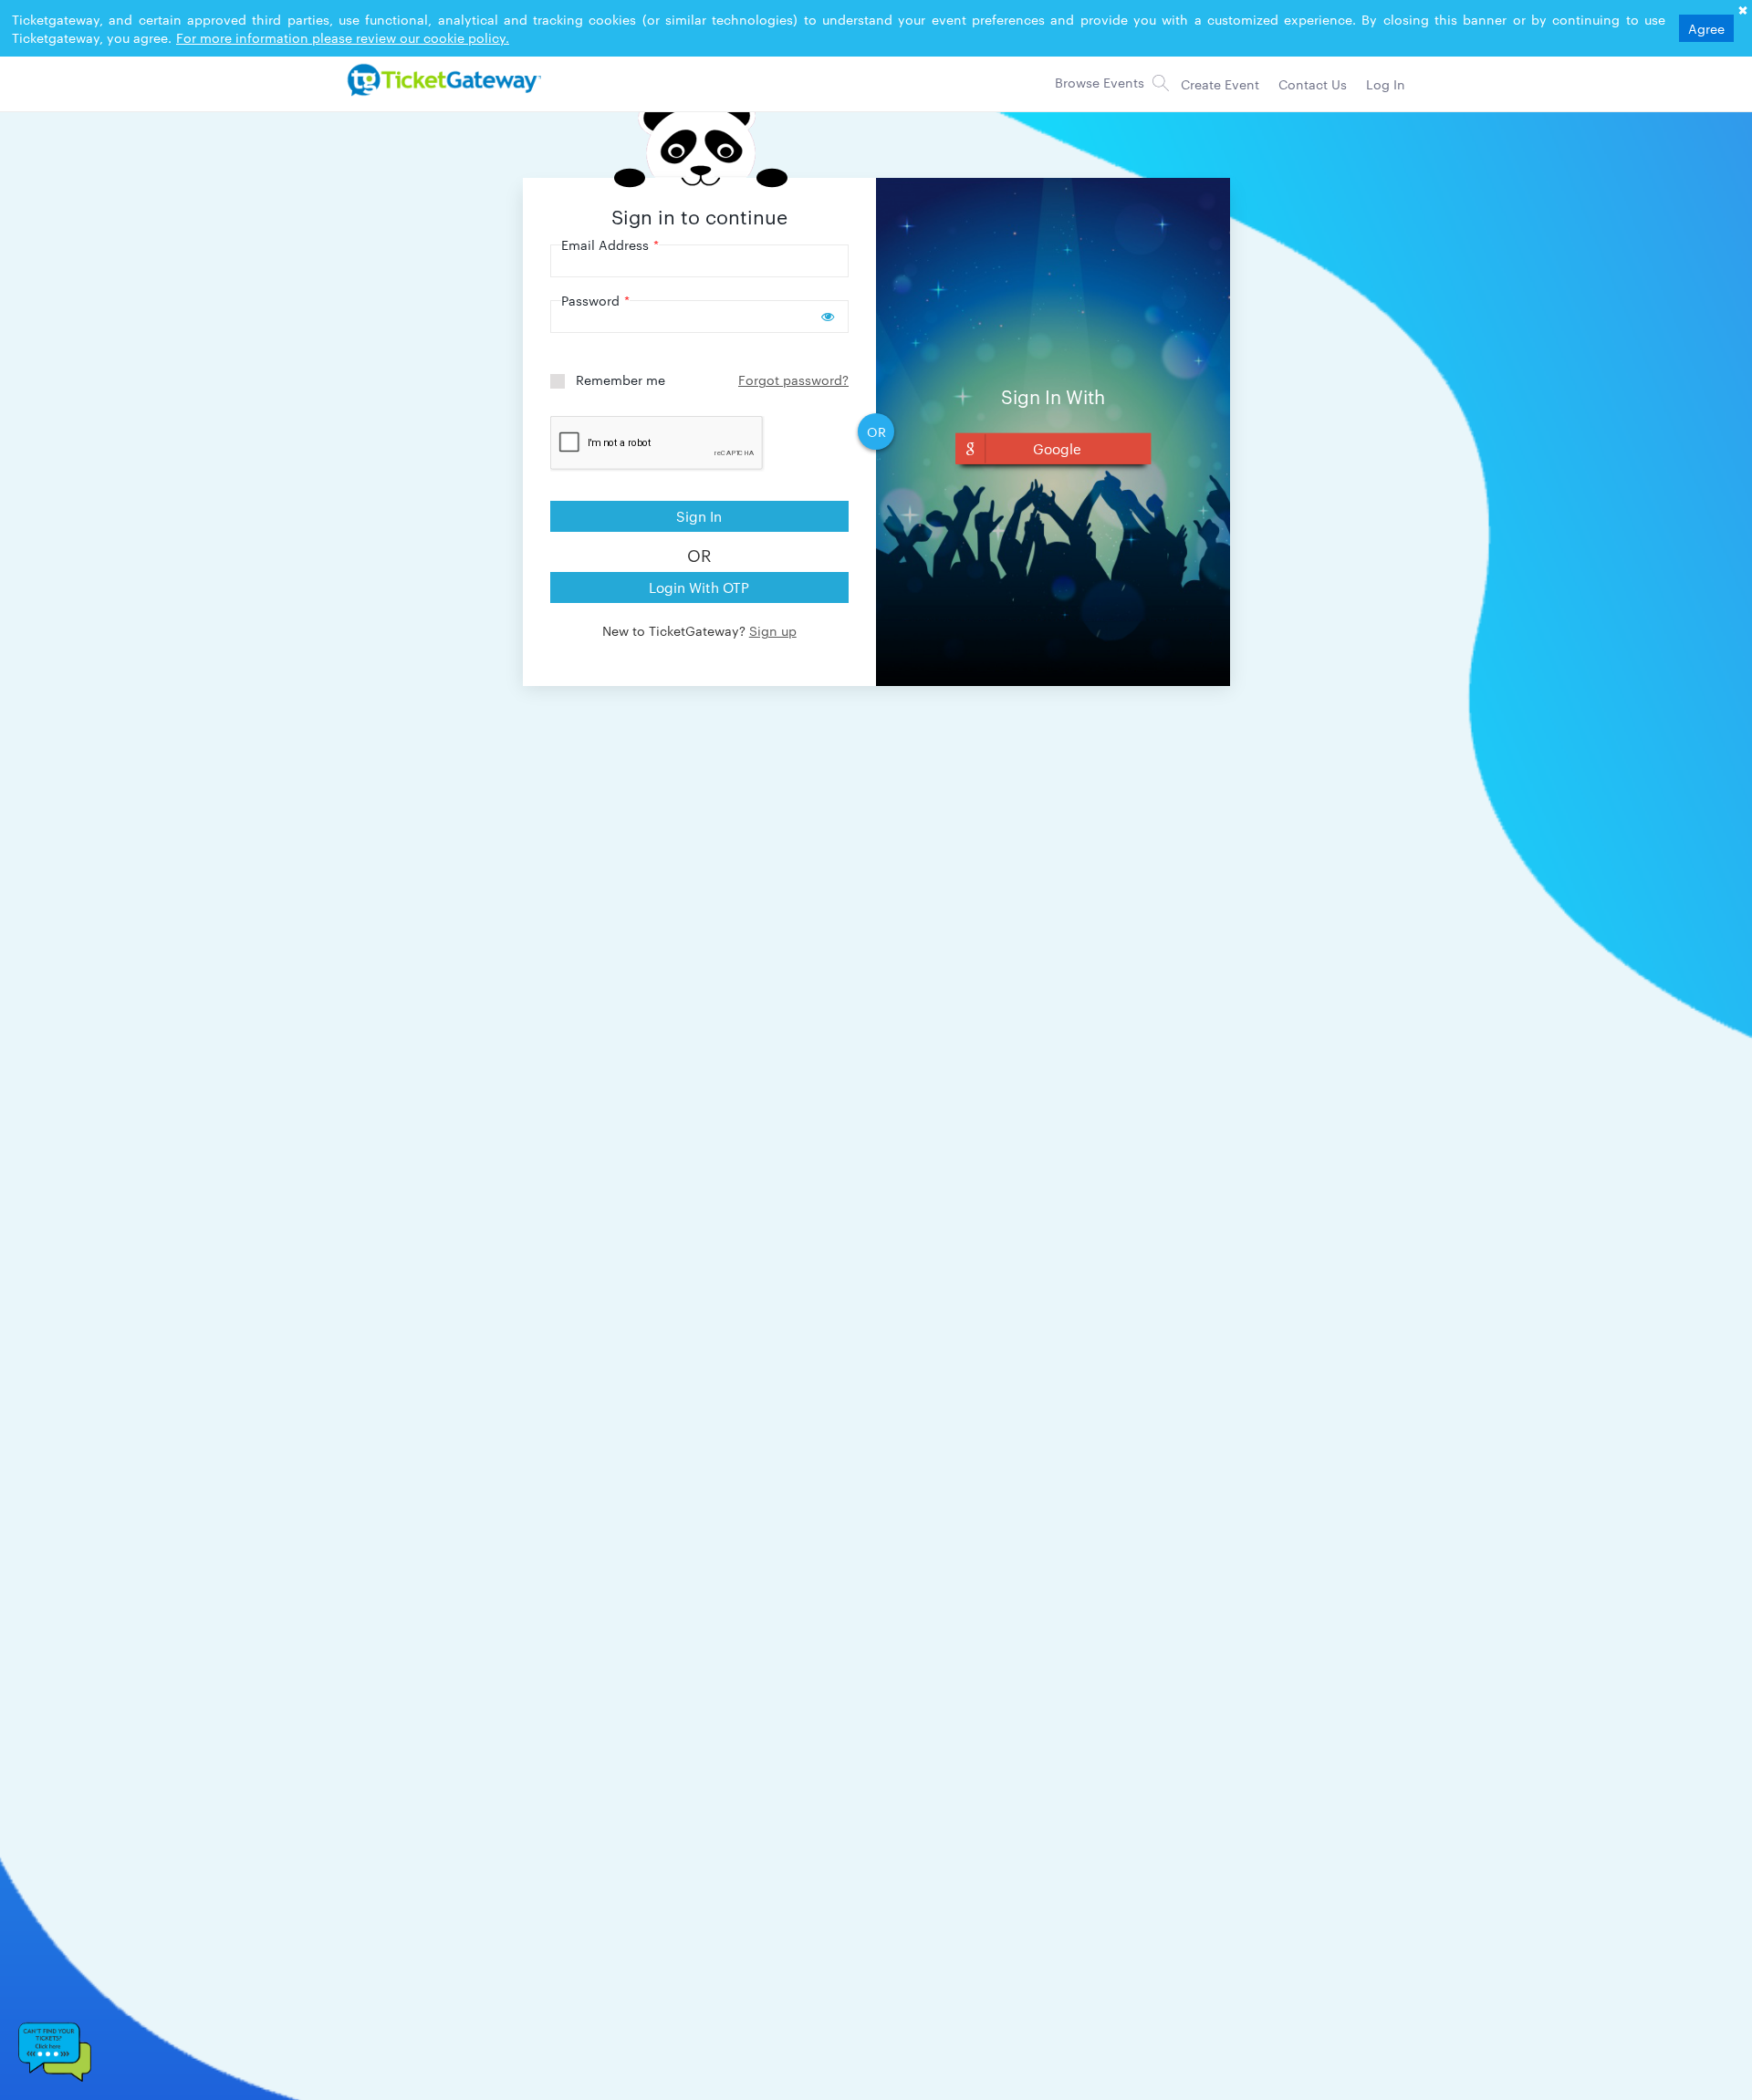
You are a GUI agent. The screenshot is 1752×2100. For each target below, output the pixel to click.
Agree (1706, 28)
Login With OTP (699, 587)
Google (1057, 448)
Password (595, 300)
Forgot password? (793, 379)
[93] (442, 79)
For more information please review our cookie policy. (343, 37)
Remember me (620, 379)
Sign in (699, 516)
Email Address (610, 244)
